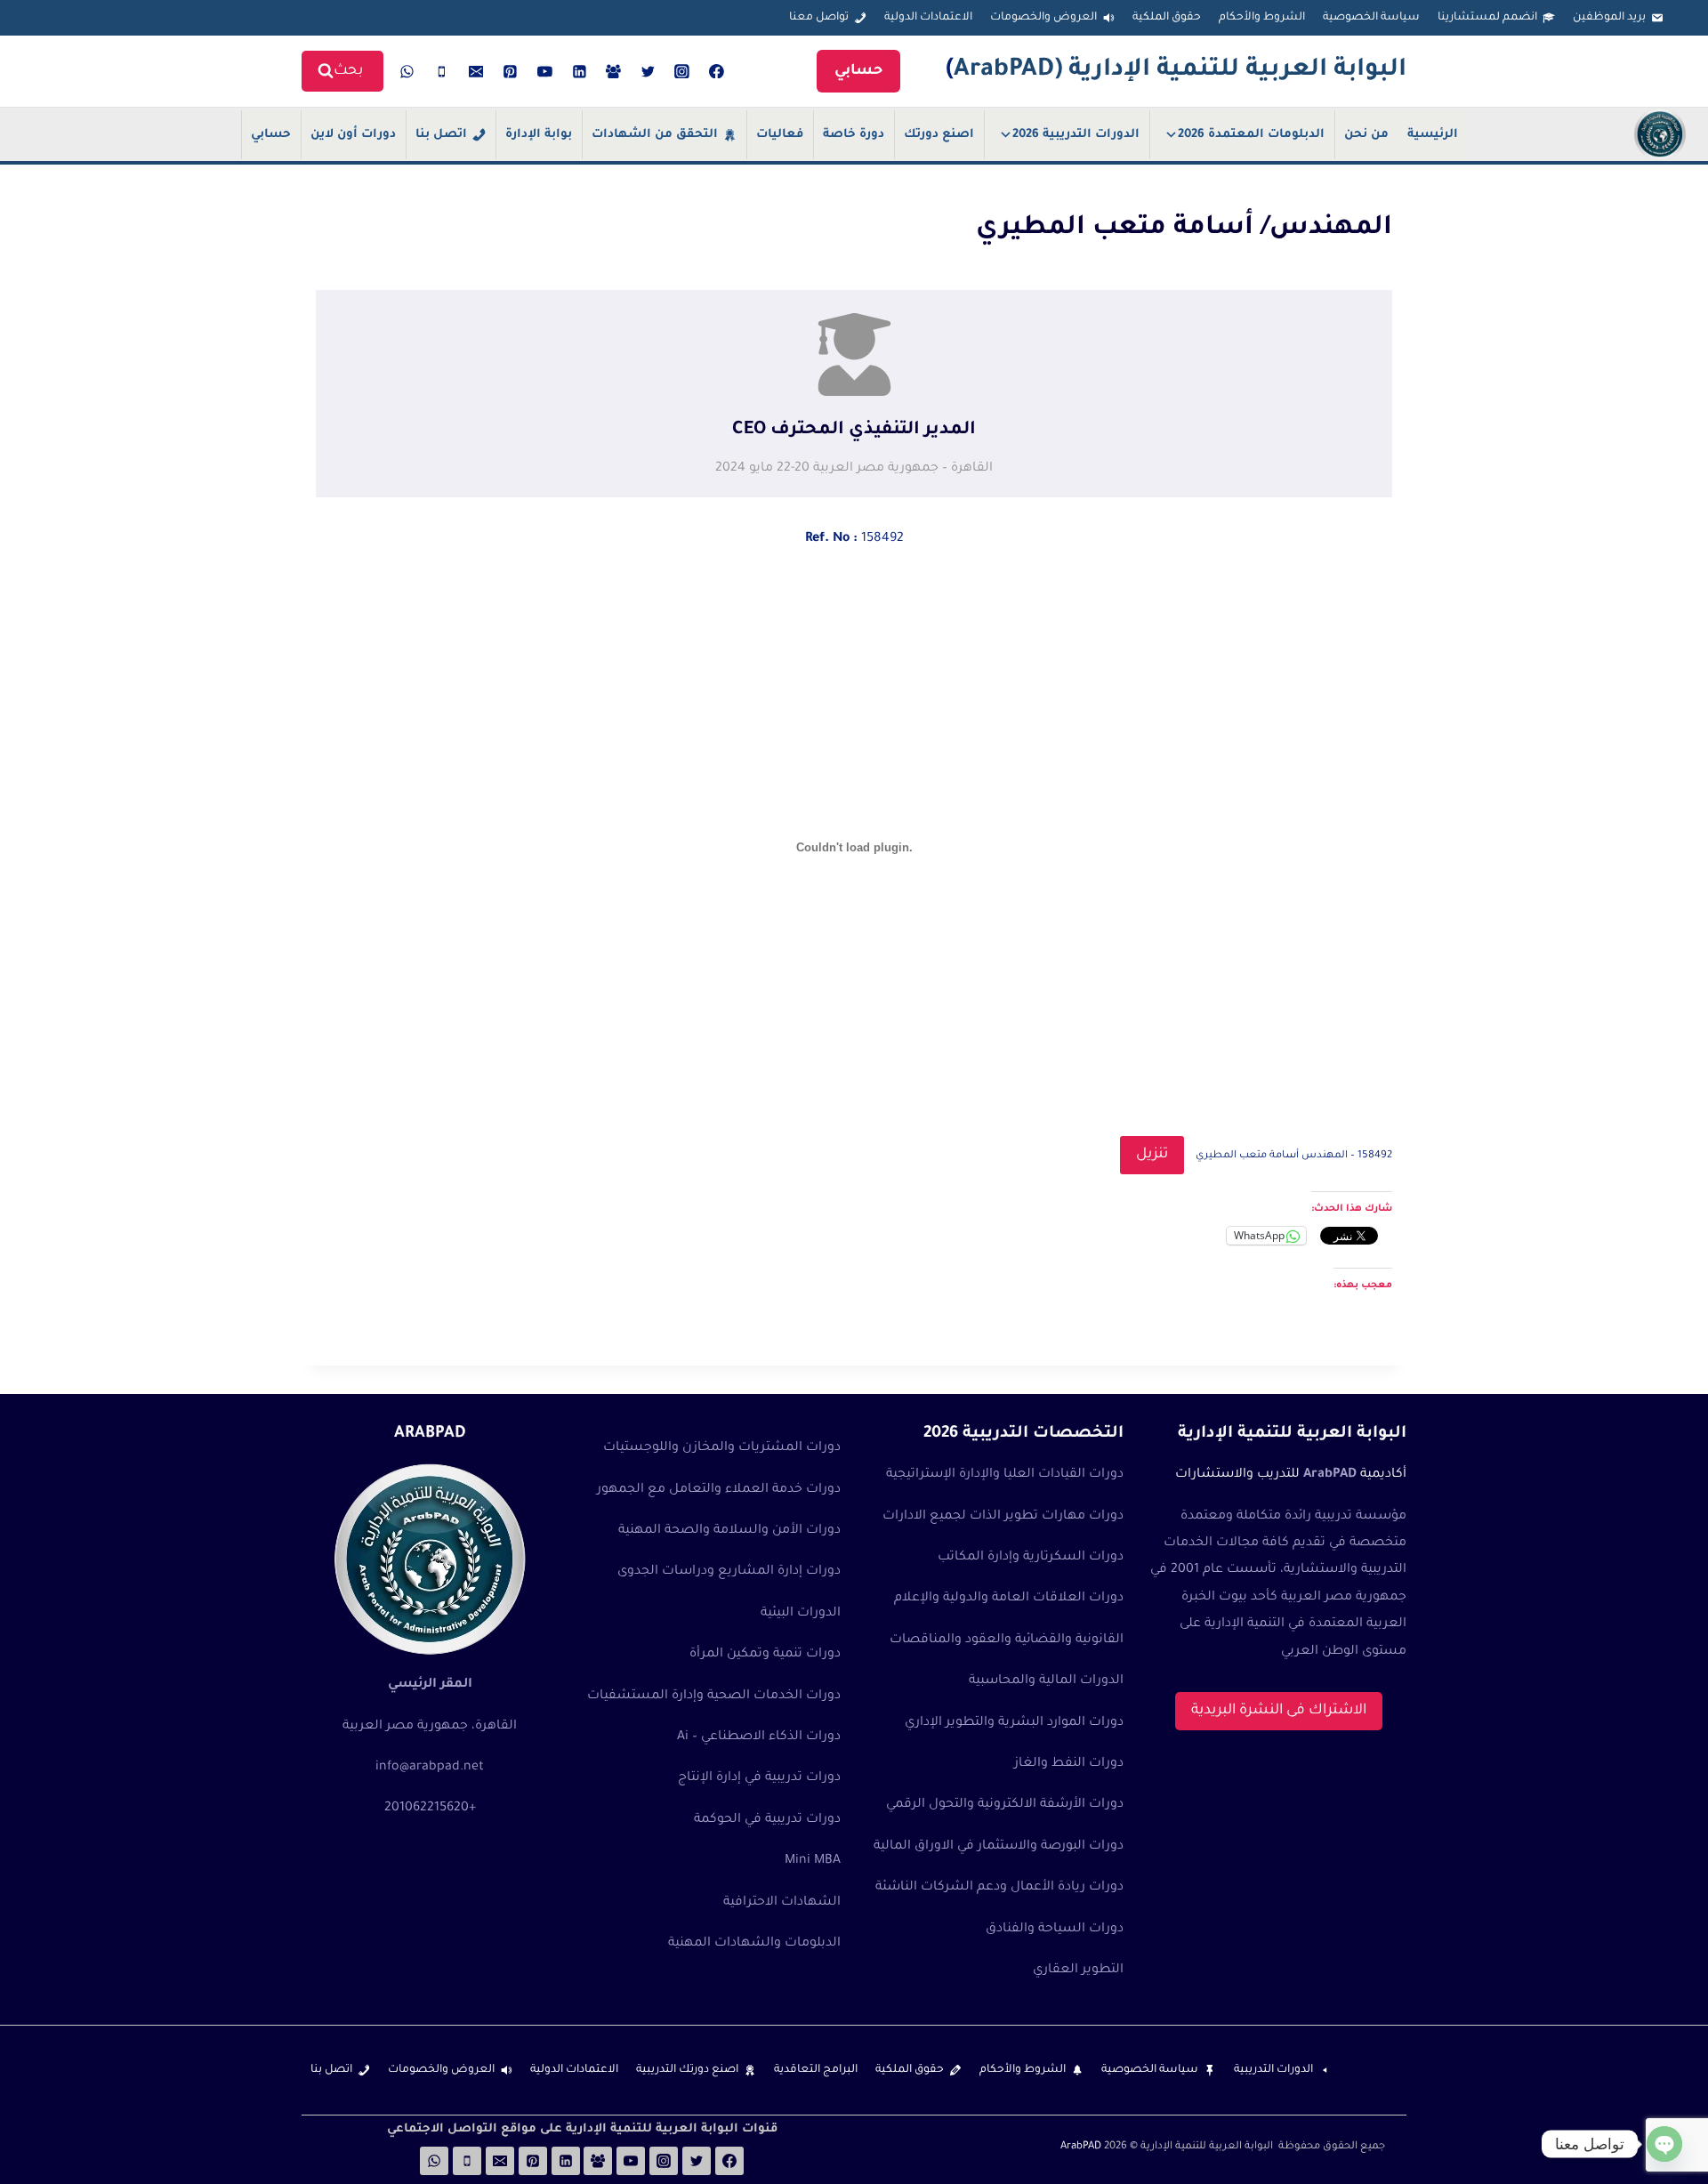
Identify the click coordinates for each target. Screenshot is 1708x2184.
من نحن (1366, 135)
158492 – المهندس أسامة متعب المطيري (1294, 1156)
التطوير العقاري (1078, 1970)
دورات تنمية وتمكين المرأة (765, 1655)
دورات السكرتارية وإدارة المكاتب (1031, 1558)
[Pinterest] (511, 71)
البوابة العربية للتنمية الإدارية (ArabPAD (1180, 71)
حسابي (858, 71)
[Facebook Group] (614, 71)
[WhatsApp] (407, 71)
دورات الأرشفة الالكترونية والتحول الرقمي (1005, 1805)
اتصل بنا (441, 135)
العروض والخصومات (1043, 18)
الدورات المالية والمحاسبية (1046, 1681)
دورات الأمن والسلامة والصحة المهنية (729, 1531)
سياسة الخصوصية (1371, 18)
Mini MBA (813, 1861)
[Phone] (442, 71)
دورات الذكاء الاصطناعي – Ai (759, 1737)
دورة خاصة (854, 135)
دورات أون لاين (353, 135)
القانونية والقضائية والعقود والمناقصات (1007, 1640)
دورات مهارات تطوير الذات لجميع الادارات (1003, 1517)
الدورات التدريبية (1273, 2070)
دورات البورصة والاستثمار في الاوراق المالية (999, 1847)
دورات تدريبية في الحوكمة (767, 1820)
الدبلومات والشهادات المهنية (754, 1944)
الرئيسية (1433, 135)
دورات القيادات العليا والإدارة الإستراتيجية (1005, 1475)
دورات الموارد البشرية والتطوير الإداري (1014, 1723)
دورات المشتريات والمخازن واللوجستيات (722, 1448)
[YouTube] (545, 71)
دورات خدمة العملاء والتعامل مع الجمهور (719, 1490)
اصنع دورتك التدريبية (687, 2070)
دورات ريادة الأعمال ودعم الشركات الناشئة (999, 1888)
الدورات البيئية (801, 1614)
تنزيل (1152, 1155)
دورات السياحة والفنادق (1055, 1930)
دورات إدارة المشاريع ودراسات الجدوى (729, 1572)
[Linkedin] (579, 71)
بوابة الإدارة (539, 135)
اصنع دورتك (939, 135)
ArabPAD (1081, 2147)
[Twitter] (648, 71)
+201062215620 (430, 1809)
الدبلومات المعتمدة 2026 (1251, 135)
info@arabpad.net (430, 1768)
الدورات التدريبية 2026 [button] (1076, 135)
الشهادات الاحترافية (782, 1903)
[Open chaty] (1664, 2144)
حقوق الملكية (1167, 18)
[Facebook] (717, 71)
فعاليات (780, 135)
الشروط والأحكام (1262, 18)
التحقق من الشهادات (655, 135)
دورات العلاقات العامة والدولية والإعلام (1009, 1599)
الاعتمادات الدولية (928, 18)
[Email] (476, 71)
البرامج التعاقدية (816, 2070)
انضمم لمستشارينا (1487, 18)
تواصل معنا (819, 18)
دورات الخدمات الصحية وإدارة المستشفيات (714, 1696)
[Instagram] (682, 71)
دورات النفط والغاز (1069, 1764)
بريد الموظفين (1609, 18)
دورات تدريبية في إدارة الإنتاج (759, 1778)
